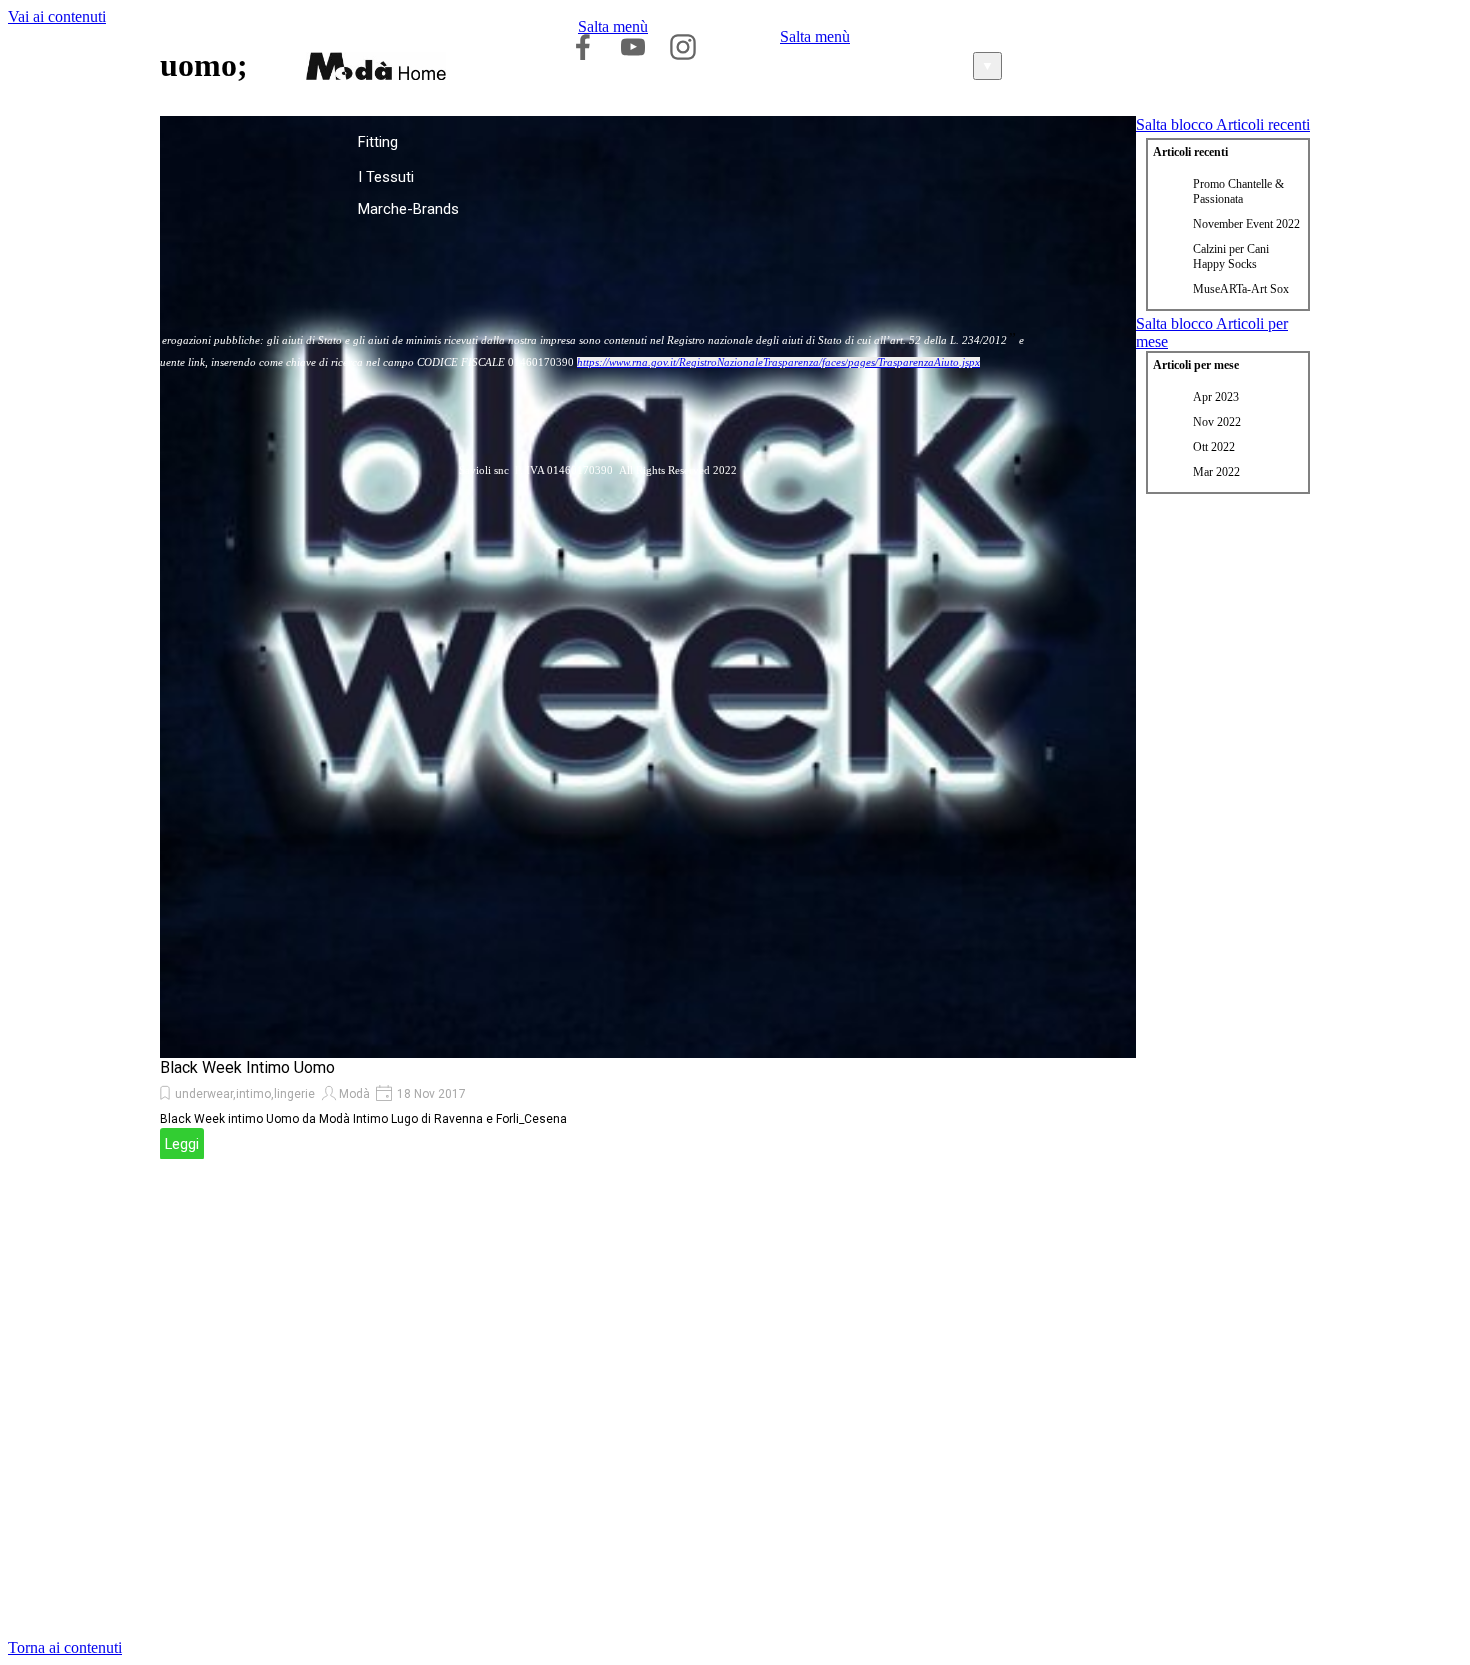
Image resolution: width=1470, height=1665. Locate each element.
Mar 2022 (1216, 472)
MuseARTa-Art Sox (1241, 289)
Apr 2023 (1216, 397)
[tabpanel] (598, 469)
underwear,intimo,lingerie (245, 1094)
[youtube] (633, 47)
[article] (648, 637)
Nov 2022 (1217, 422)
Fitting (378, 142)
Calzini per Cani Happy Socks (1231, 256)
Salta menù (613, 26)
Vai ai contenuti (57, 16)
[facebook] (583, 47)
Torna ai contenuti (65, 1647)
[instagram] (683, 47)
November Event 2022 (1246, 224)
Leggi (182, 1144)
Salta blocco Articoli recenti (1223, 124)
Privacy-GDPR (63, 209)
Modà (354, 1094)
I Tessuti (386, 177)
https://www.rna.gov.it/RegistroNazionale (670, 362)
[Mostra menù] (1138, 60)
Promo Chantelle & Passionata (1238, 191)
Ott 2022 (1214, 447)
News (36, 177)
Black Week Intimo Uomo (247, 1067)
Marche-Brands (408, 209)
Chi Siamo (51, 142)
